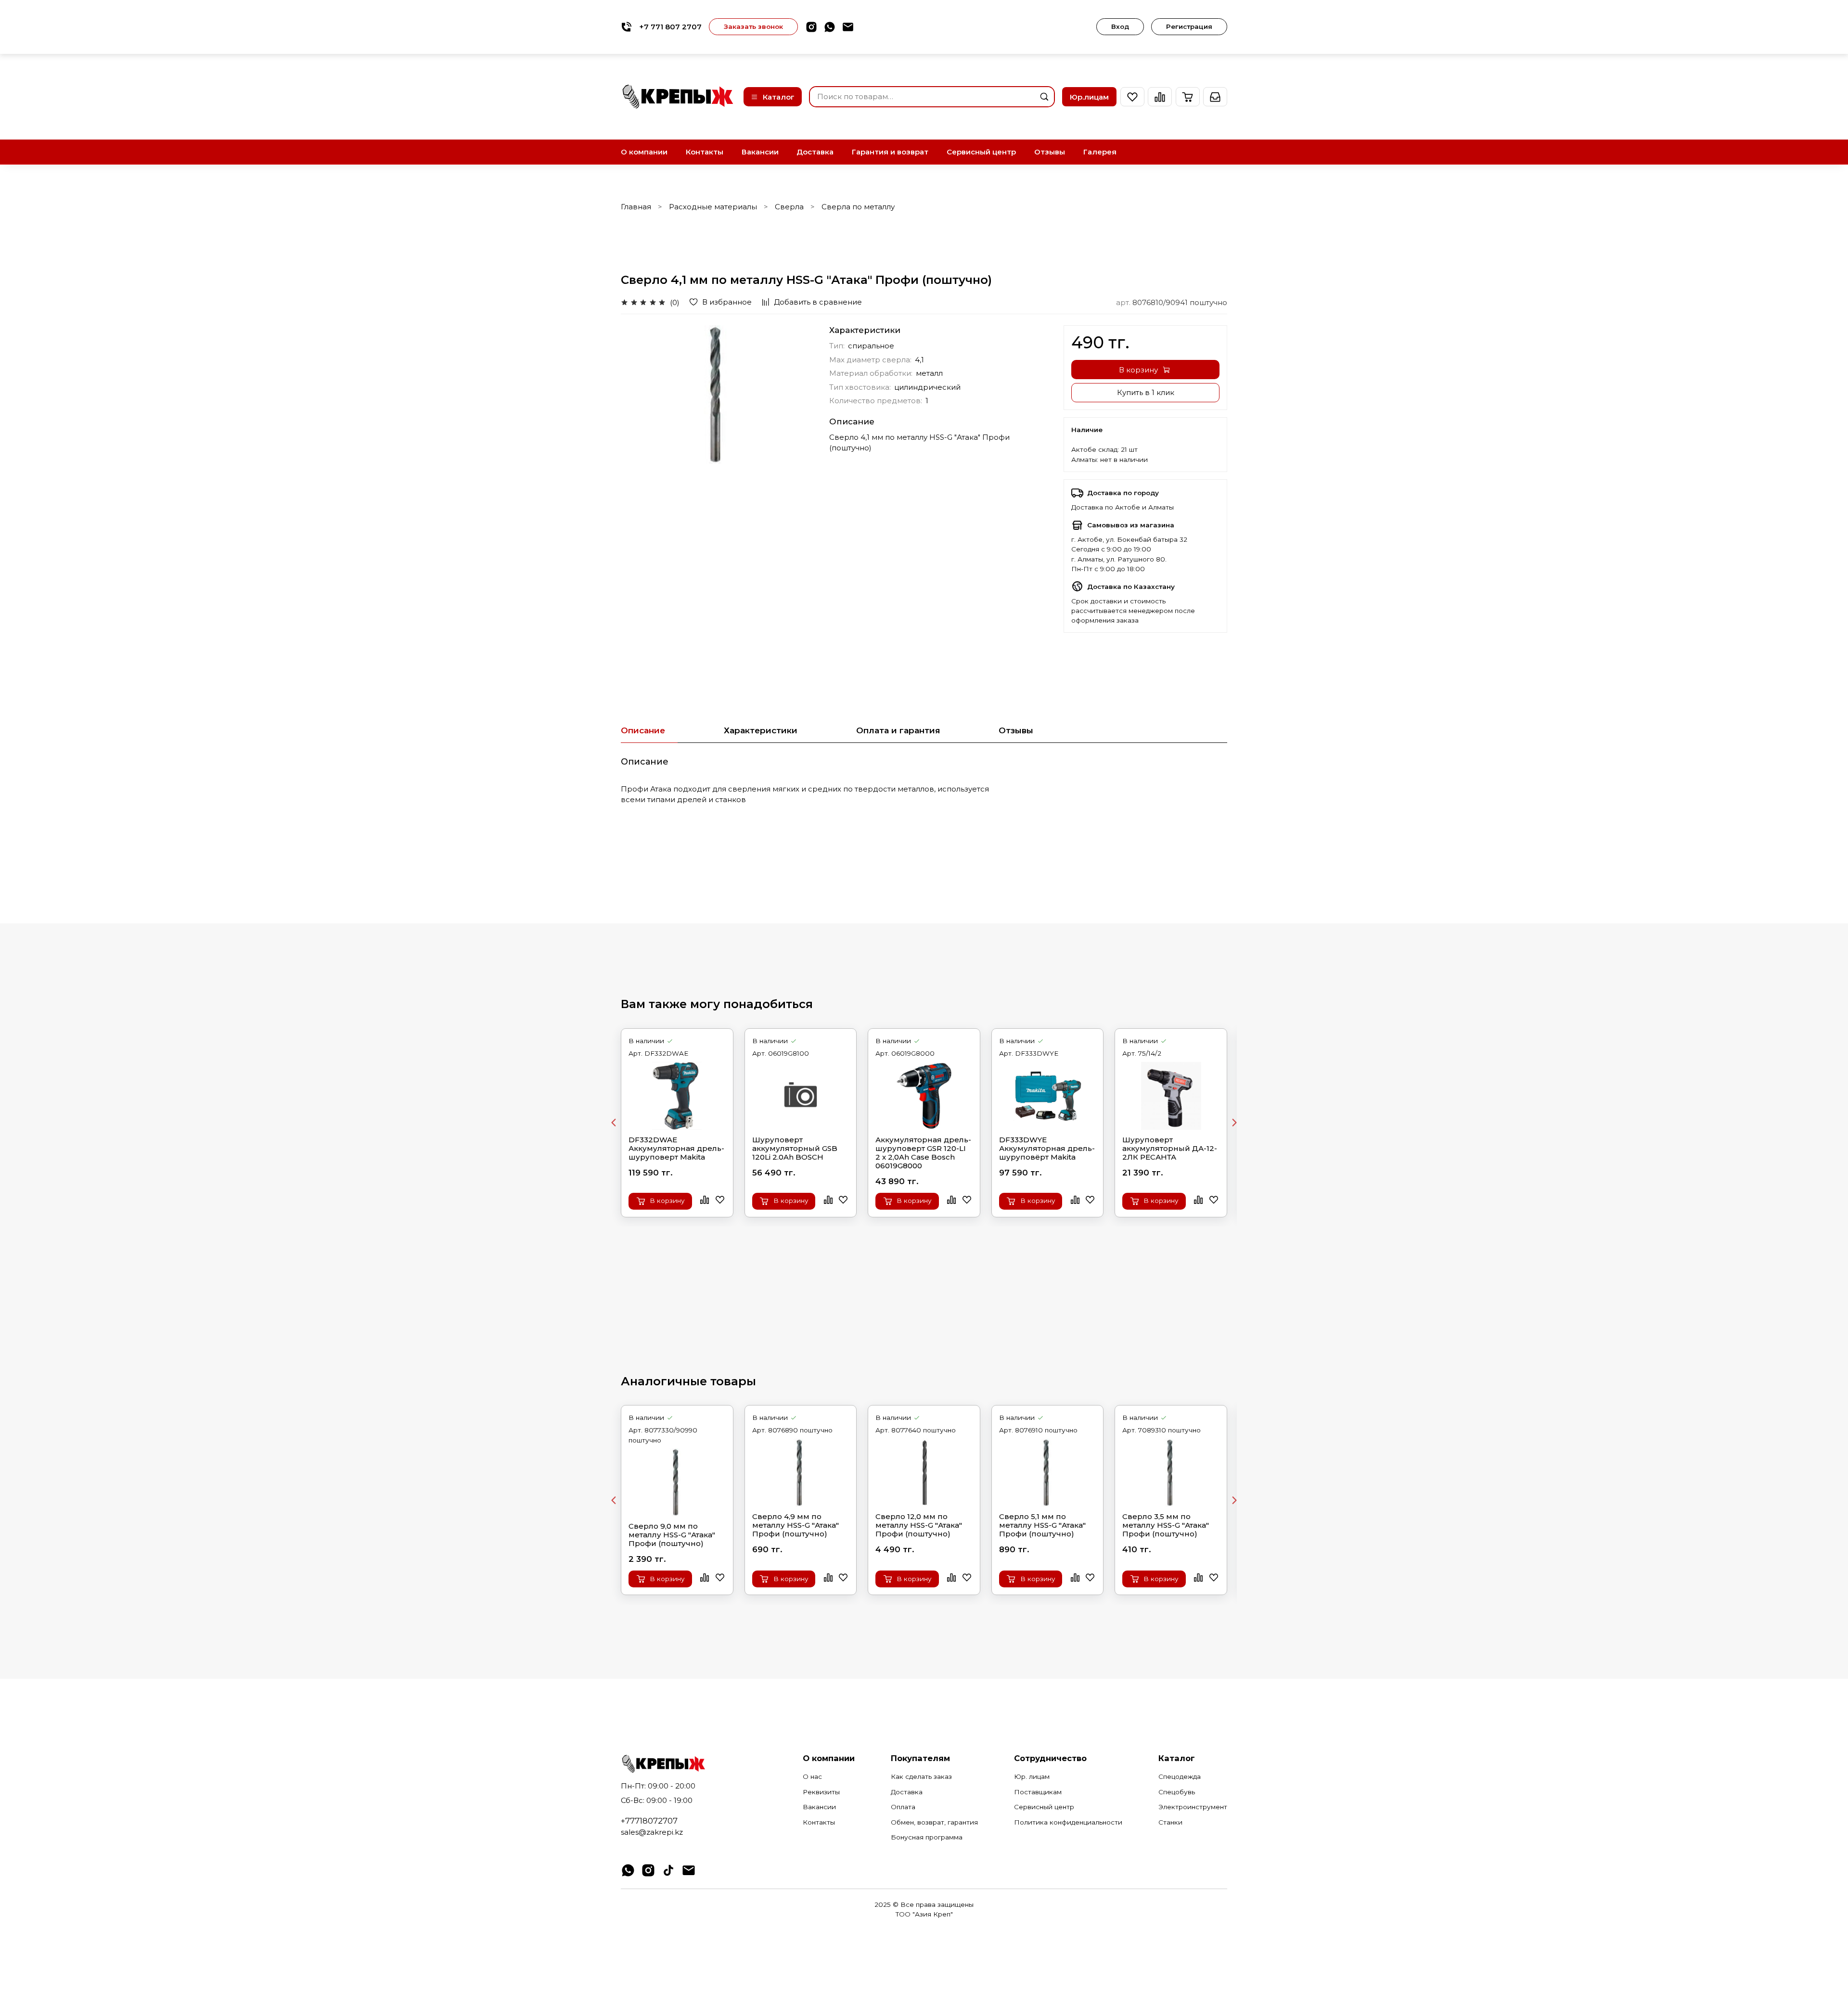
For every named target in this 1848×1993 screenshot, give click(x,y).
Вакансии (760, 152)
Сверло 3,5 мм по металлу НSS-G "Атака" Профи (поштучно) (1166, 1525)
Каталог (779, 97)
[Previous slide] (614, 1123)
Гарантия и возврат (890, 152)
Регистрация (1189, 26)
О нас (812, 1776)
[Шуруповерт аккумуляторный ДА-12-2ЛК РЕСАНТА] (1171, 1096)
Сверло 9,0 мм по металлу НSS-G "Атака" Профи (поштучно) (672, 1535)
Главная (636, 207)
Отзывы (1050, 152)
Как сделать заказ (921, 1776)
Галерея (1100, 152)
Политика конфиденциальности (1068, 1822)
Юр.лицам (1089, 97)
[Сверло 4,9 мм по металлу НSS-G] (801, 1473)
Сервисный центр (981, 152)
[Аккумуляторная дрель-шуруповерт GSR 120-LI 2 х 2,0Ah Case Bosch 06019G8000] (924, 1096)
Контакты (705, 152)
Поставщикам (1038, 1792)
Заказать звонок (753, 26)
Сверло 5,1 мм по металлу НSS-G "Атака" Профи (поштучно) (1042, 1525)
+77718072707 (649, 1821)
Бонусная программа (927, 1837)
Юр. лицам (1032, 1776)
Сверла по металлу (858, 207)
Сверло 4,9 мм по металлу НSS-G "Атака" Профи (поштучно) (796, 1525)
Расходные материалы (713, 207)
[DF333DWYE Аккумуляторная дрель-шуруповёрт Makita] (1048, 1096)
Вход (1120, 26)
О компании (644, 152)
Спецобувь (1177, 1792)
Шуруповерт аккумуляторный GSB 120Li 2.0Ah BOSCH (795, 1149)
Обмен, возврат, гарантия (934, 1822)
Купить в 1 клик (1146, 392)
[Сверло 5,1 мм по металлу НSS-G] (1048, 1473)
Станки (1170, 1822)
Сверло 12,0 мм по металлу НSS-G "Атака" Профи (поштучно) (919, 1525)
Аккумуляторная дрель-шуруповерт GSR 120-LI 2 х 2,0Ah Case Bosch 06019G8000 (923, 1153)
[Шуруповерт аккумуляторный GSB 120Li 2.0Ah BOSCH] (801, 1096)
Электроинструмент (1193, 1807)
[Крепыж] (679, 96)
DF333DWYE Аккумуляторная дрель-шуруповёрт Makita (1047, 1149)
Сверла (789, 207)
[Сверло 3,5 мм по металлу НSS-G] (1171, 1473)
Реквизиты (821, 1792)
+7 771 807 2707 (670, 27)
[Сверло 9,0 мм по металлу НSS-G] (677, 1483)
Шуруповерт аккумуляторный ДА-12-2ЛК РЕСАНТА (1170, 1149)
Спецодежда (1180, 1776)
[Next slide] (1234, 1123)
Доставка (815, 152)
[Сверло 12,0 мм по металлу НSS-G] (924, 1473)
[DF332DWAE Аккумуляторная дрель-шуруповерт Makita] (677, 1096)
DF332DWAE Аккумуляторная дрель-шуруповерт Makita (676, 1149)
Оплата (903, 1807)
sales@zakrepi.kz (652, 1832)
